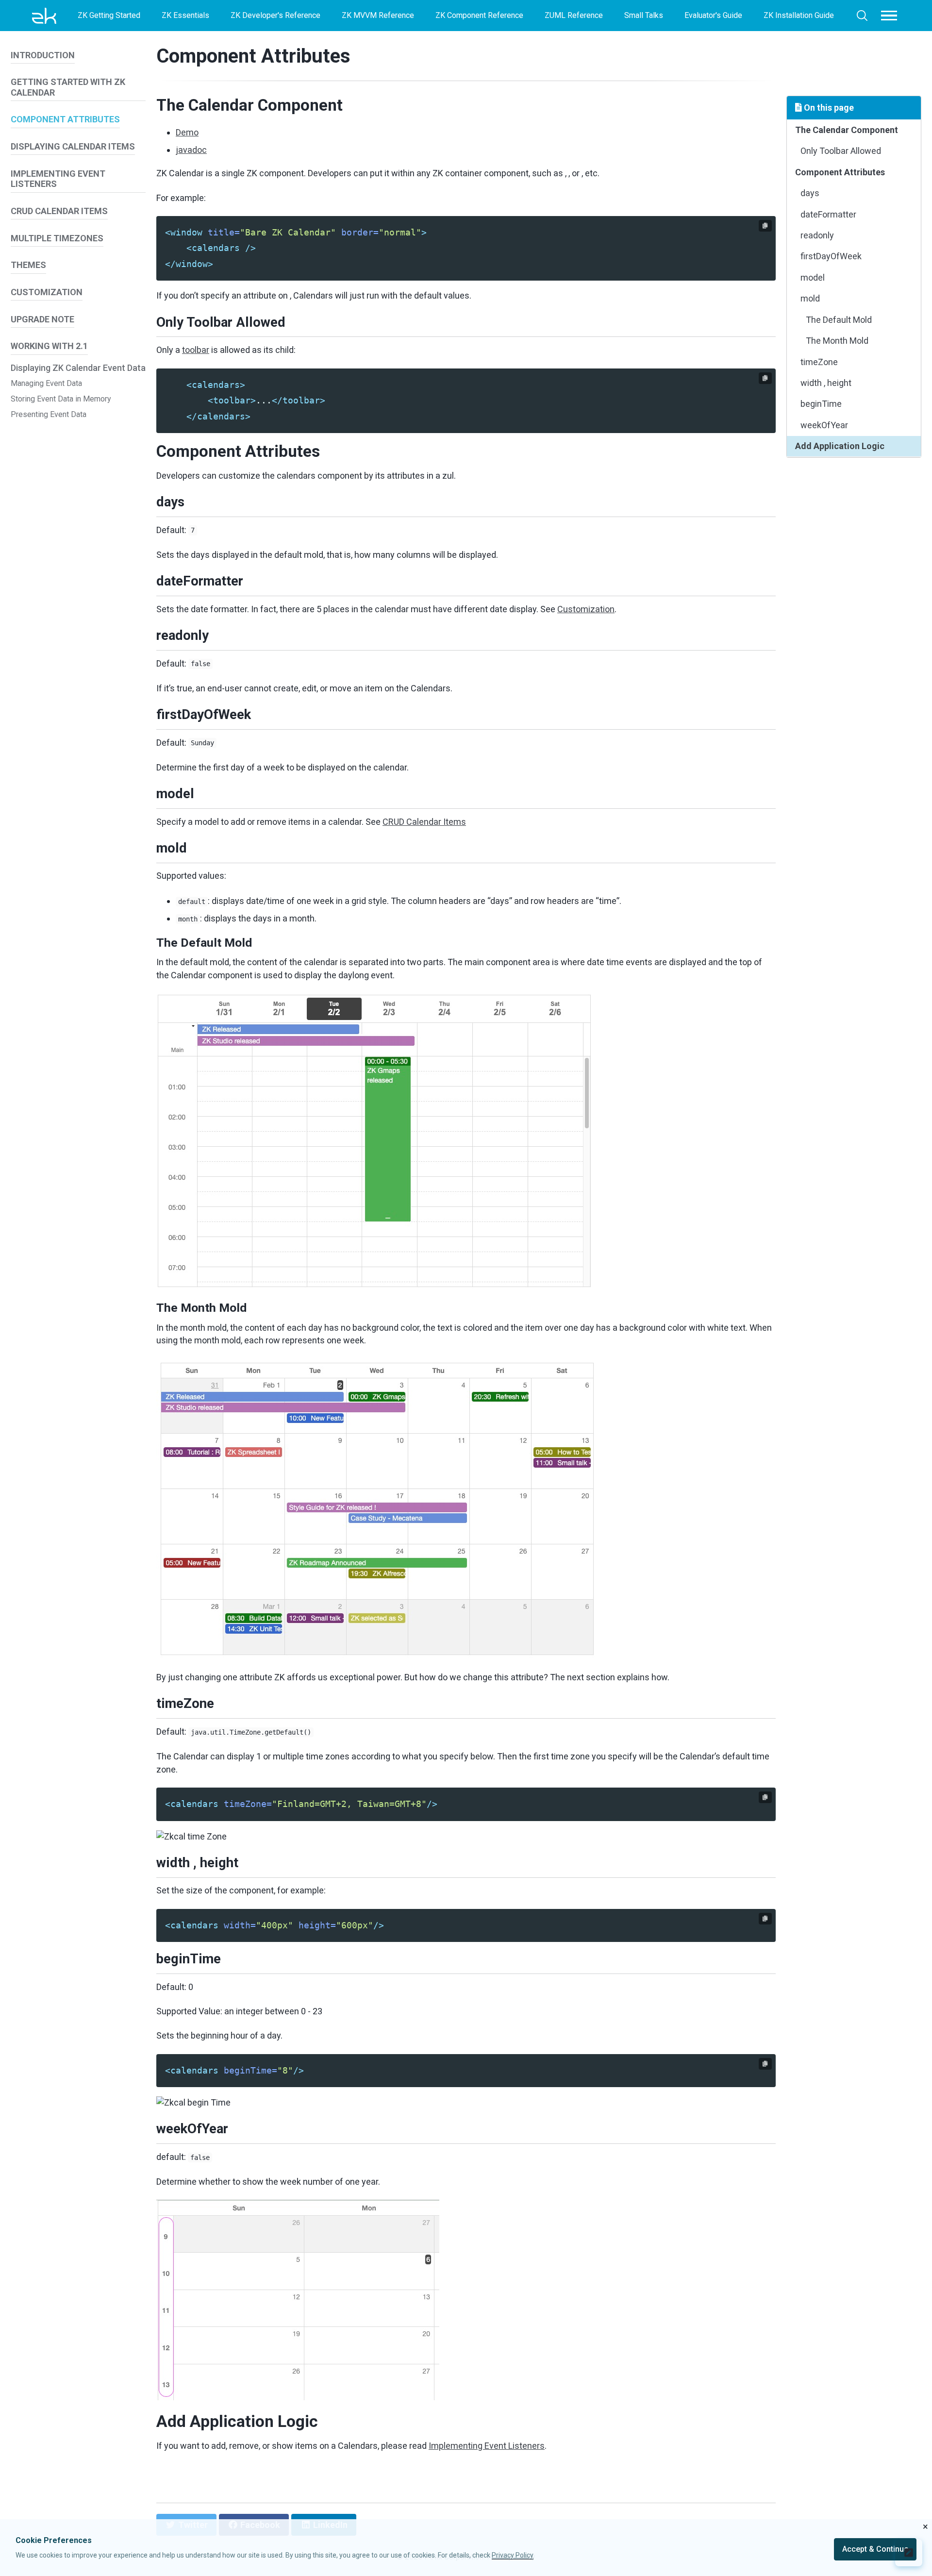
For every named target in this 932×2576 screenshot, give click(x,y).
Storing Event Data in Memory (61, 399)
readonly (817, 235)
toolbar (196, 350)
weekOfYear (824, 425)
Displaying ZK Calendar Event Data (78, 368)
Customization (586, 609)
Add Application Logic (840, 446)
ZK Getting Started (109, 15)
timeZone (819, 362)
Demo (187, 132)
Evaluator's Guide (713, 15)
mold (810, 298)
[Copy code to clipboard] (765, 226)
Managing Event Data (46, 383)
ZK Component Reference (479, 15)
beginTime (821, 404)
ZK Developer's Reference (275, 15)
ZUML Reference (574, 15)
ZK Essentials (185, 15)
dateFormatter (828, 214)
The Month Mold (837, 341)
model (813, 277)
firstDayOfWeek (831, 256)
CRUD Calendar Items (424, 822)
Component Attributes (253, 56)
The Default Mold (839, 320)
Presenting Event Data (49, 414)
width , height (826, 383)
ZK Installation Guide (799, 15)
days (810, 193)
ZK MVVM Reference (378, 15)
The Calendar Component (847, 130)
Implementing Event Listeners (487, 2446)
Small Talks (644, 15)
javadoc (191, 150)
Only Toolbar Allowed (841, 151)
